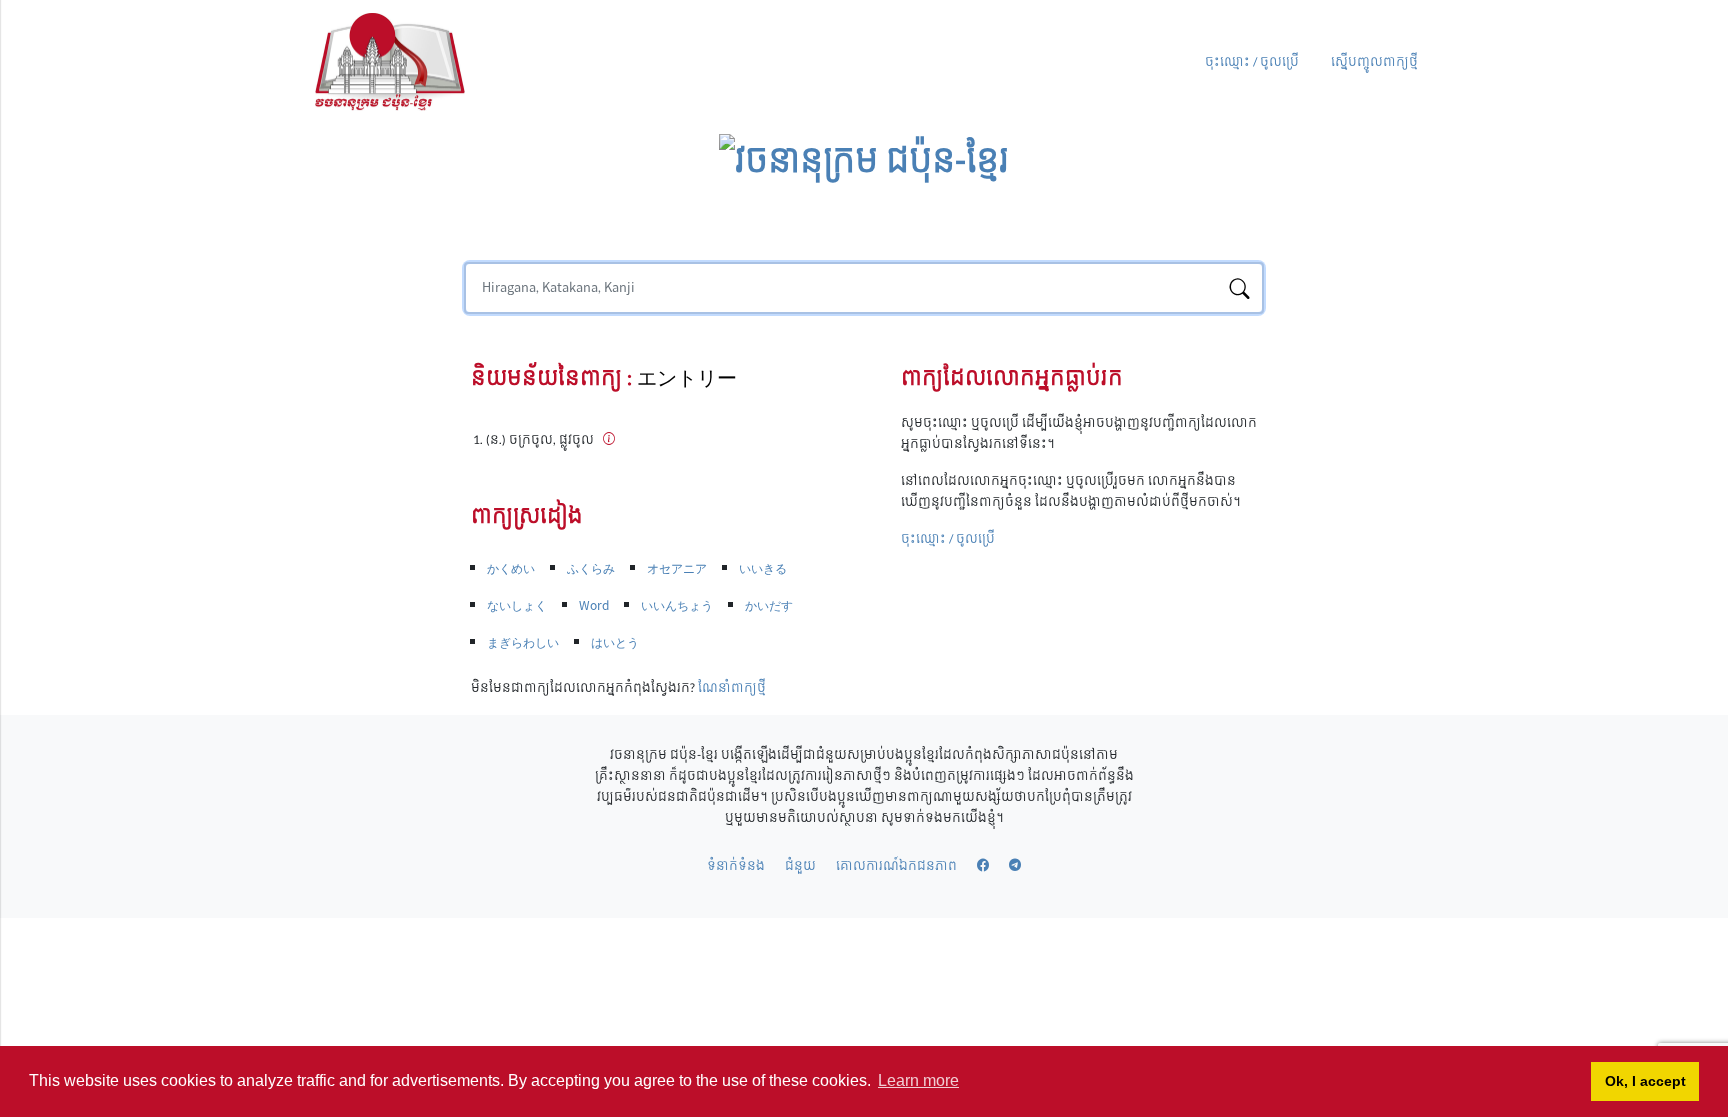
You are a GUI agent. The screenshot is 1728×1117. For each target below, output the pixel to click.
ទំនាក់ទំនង (736, 866)
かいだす (769, 606)
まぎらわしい (523, 643)
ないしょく (517, 606)
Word (594, 606)
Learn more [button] (918, 1080)
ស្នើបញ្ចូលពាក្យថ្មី (1374, 62)
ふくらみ (591, 569)
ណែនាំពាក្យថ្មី (732, 688)
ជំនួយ (800, 866)
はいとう (615, 643)
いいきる (763, 569)
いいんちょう (677, 606)
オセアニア (677, 569)
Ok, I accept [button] (1645, 1081)
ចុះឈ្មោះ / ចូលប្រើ (1252, 62)
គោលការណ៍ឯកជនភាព (896, 866)
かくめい (511, 569)
